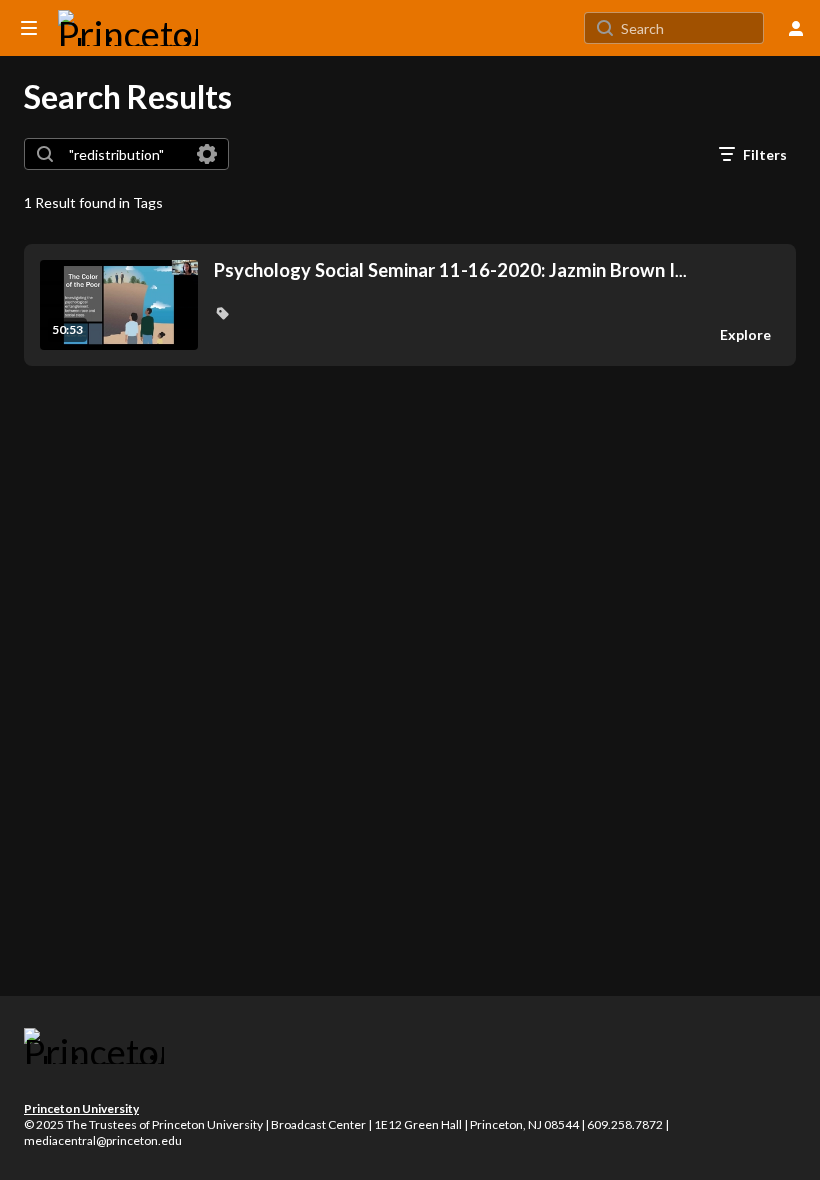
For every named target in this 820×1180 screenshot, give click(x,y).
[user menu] (796, 28)
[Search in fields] (207, 154)
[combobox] (125, 154)
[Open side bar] (29, 28)
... (450, 270)
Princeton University (81, 1108)
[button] (222, 313)
